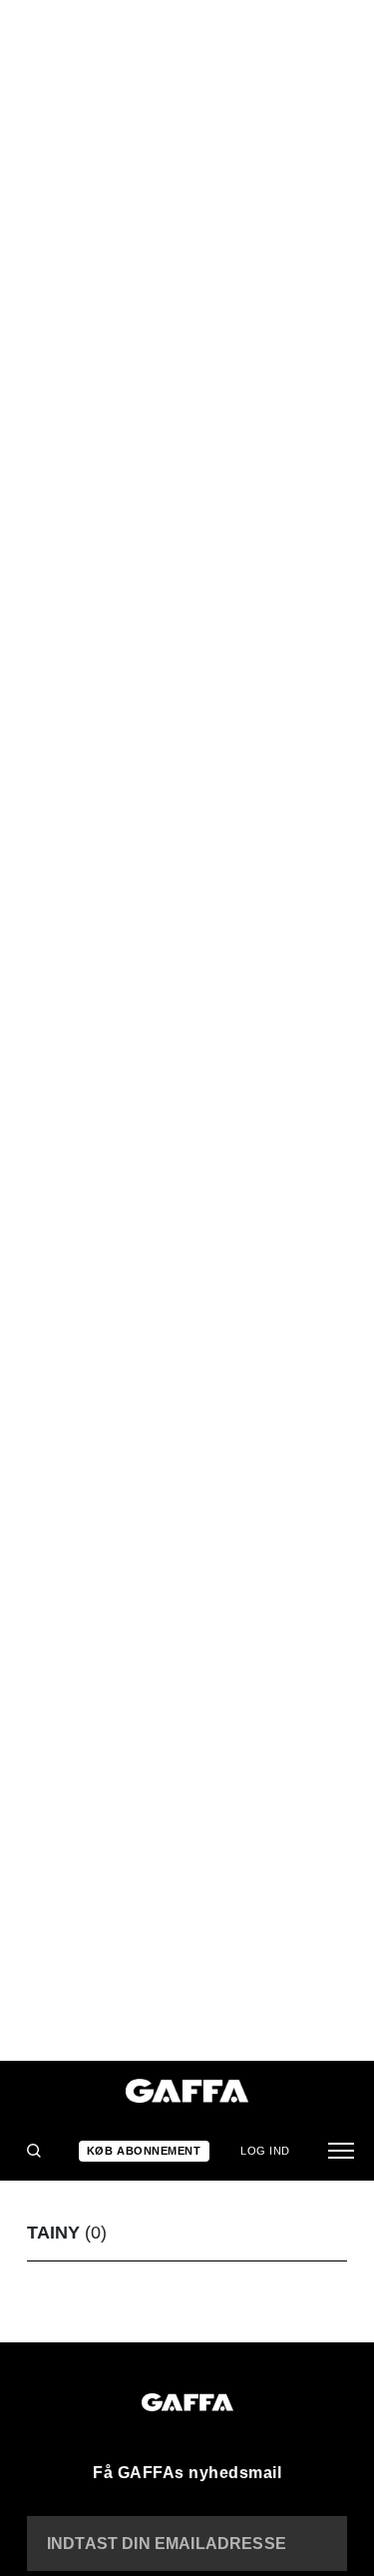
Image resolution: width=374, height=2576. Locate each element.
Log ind (265, 2151)
